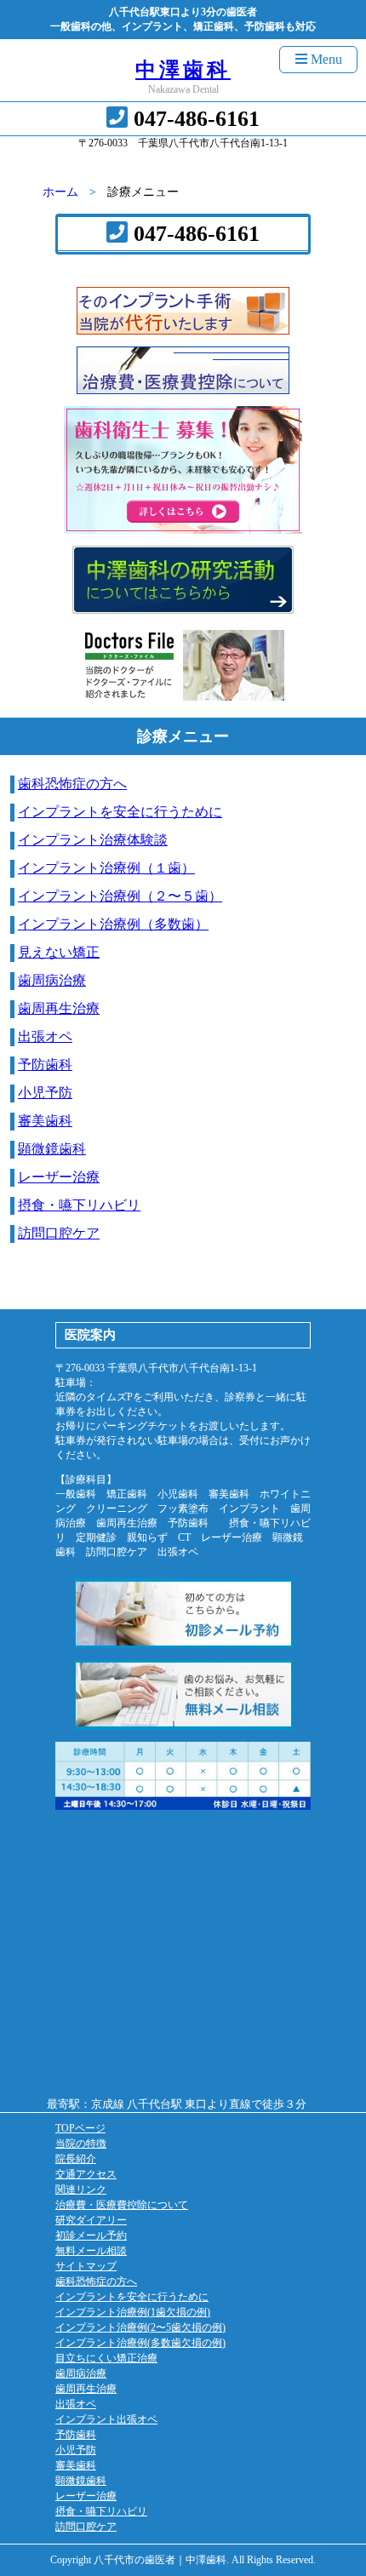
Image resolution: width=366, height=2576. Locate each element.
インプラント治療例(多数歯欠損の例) (140, 2343)
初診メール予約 (91, 2235)
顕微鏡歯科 (52, 1149)
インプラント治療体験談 (93, 840)
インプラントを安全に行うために (120, 812)
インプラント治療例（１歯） (106, 868)
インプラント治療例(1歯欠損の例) (133, 2312)
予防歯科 (45, 1065)
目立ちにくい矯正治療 (106, 2358)
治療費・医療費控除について (122, 2205)
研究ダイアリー (91, 2220)
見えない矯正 (59, 952)
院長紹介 (76, 2159)
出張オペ (45, 1036)
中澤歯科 (183, 70)
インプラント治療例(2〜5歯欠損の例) (140, 2327)
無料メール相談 (91, 2251)
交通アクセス (86, 2174)
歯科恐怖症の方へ (72, 784)
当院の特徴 (81, 2144)
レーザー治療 (59, 1177)
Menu (325, 59)
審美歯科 (45, 1121)
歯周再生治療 (59, 1008)
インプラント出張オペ (106, 2419)
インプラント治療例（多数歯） (113, 924)
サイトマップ (86, 2266)
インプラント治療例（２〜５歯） (120, 896)
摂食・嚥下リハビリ (79, 1205)
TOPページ (80, 2128)
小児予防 (45, 1093)
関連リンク (81, 2190)
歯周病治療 (52, 980)
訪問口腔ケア (59, 1233)
